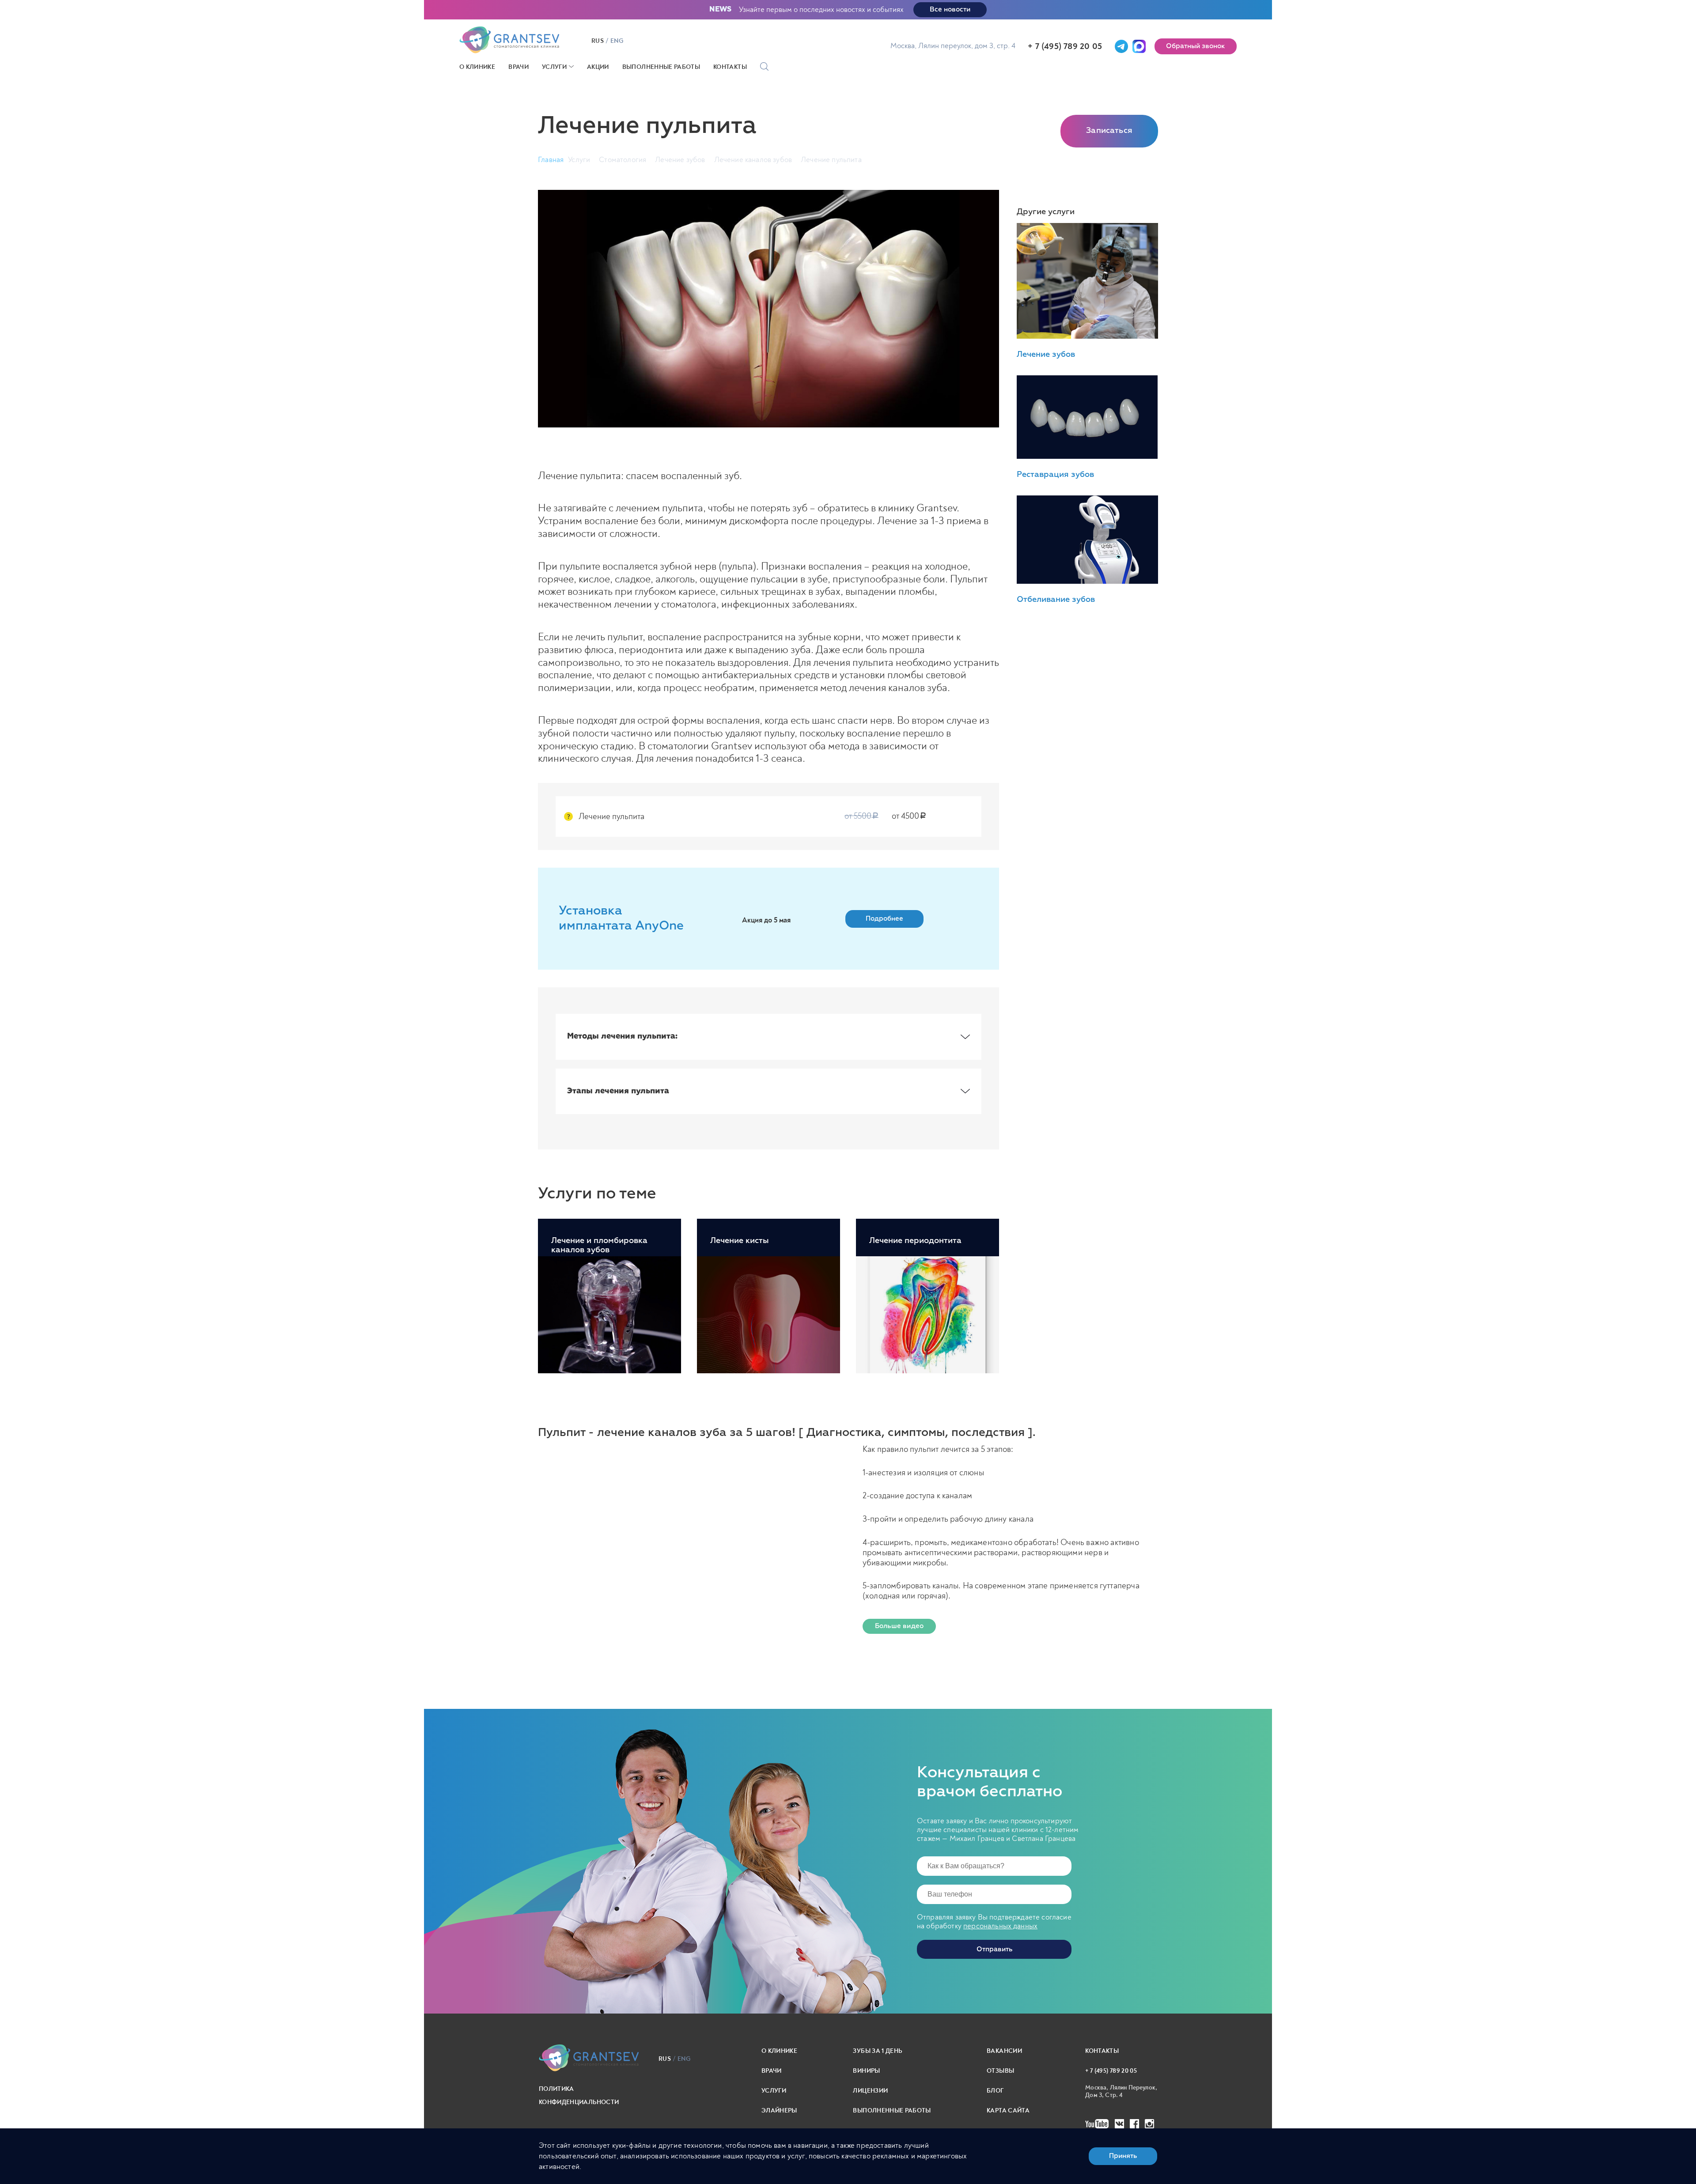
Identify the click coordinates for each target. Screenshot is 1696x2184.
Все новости (950, 9)
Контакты (730, 67)
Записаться (1109, 131)
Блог (995, 2091)
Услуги (554, 67)
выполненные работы (892, 2110)
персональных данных (1000, 1926)
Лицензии (870, 2091)
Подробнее (884, 919)
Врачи (519, 67)
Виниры (866, 2071)
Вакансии (1004, 2051)
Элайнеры (779, 2110)
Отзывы (1000, 2071)
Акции (598, 67)
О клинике (477, 67)
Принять (1123, 2156)
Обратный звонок (1196, 46)
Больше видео (899, 1626)
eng (617, 41)
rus (598, 41)
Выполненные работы (661, 67)
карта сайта (1008, 2110)
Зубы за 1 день (877, 2051)
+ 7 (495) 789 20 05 (1065, 46)
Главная (551, 160)
